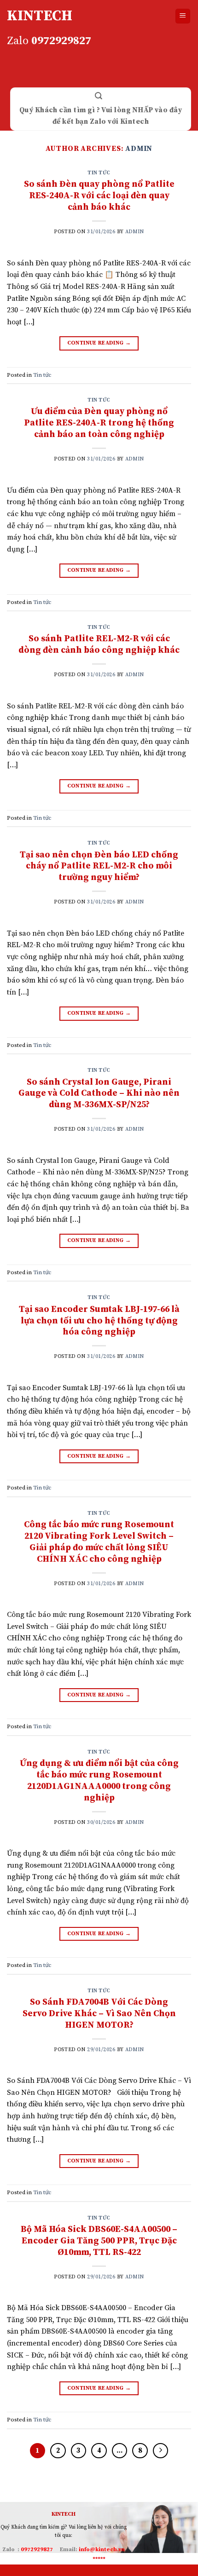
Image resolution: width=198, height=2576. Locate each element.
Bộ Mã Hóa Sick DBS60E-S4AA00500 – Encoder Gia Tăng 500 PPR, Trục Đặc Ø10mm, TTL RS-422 (99, 2241)
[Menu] (183, 16)
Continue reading (99, 343)
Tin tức (99, 173)
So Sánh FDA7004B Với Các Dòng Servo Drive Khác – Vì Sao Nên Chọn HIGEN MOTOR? (99, 2013)
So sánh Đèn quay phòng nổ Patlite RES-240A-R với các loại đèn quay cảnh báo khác (99, 195)
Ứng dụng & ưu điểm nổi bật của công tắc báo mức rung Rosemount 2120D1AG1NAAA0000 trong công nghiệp (99, 1780)
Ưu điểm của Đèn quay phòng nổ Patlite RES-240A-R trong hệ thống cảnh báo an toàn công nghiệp (99, 423)
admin (139, 149)
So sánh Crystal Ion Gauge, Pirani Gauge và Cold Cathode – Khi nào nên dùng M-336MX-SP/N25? (99, 1093)
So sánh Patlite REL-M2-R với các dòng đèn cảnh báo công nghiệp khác (99, 644)
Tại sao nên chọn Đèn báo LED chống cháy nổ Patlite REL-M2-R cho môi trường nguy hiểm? (99, 866)
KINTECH (40, 16)
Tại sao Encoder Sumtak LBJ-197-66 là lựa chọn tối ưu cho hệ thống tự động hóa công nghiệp (99, 1321)
